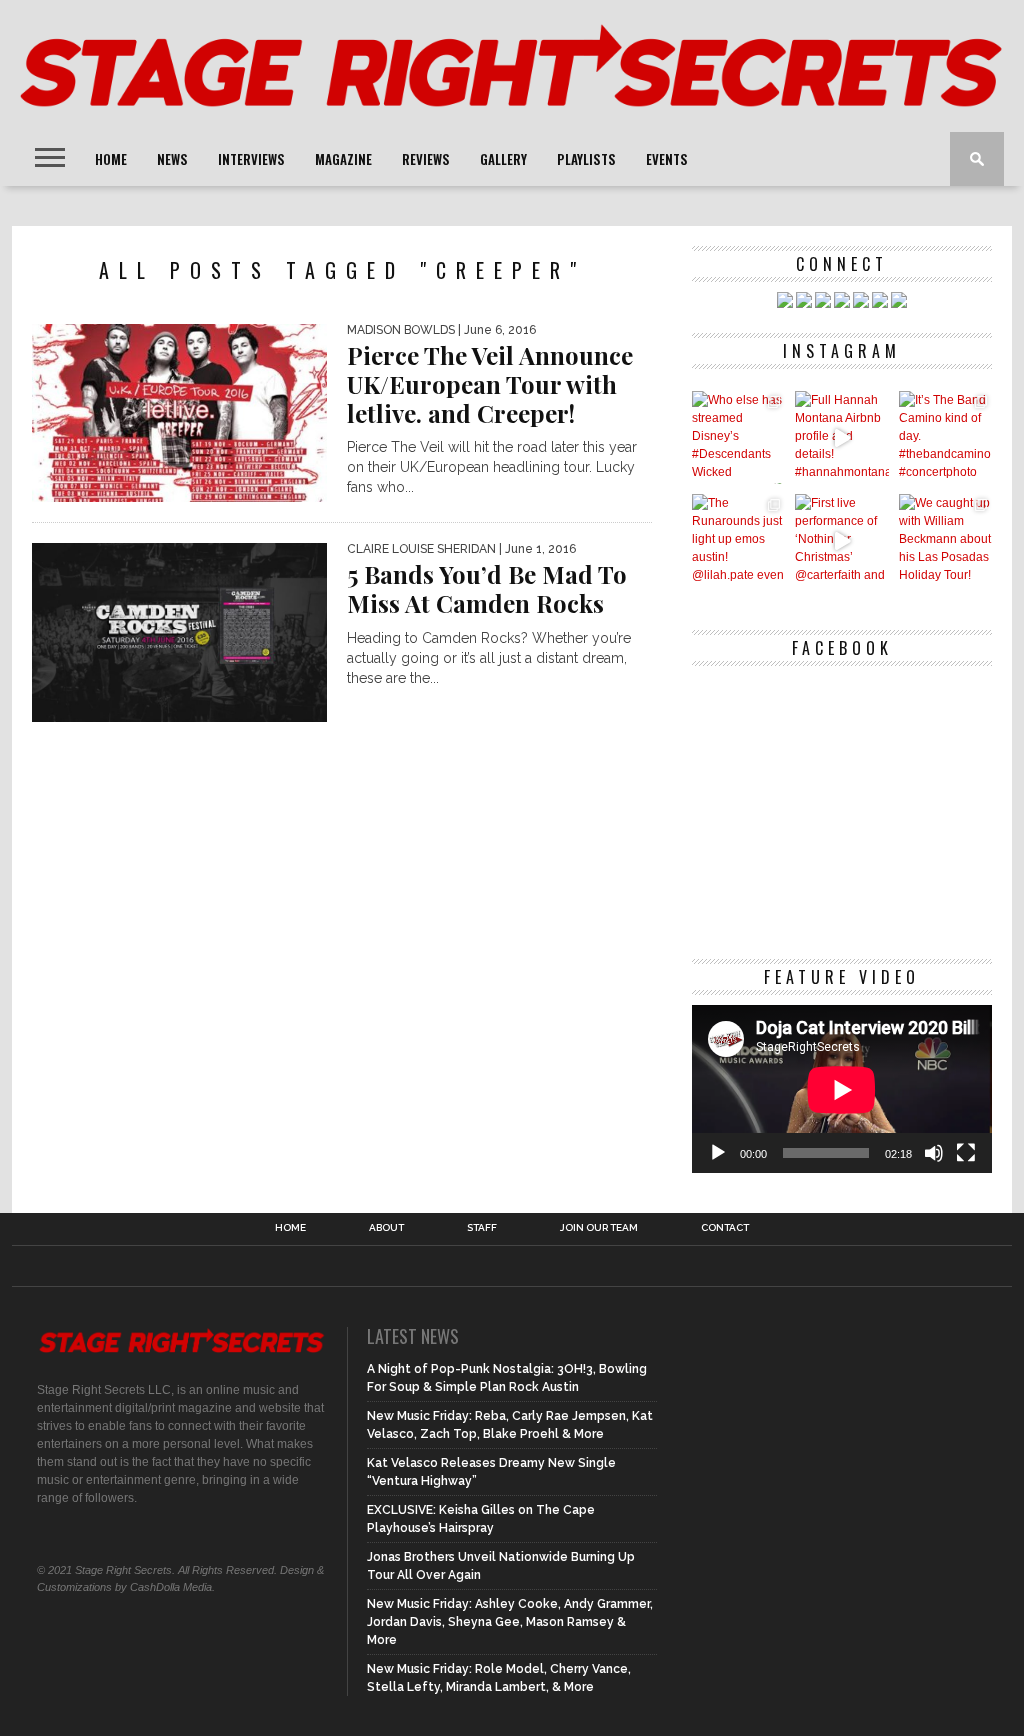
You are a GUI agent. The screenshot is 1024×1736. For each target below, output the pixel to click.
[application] (842, 1089)
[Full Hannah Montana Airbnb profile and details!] (841, 437)
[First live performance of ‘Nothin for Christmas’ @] (841, 540)
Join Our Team (599, 1228)
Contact (725, 1228)
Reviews (426, 159)
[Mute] (934, 1153)
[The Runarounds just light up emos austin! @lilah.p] (738, 540)
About (386, 1228)
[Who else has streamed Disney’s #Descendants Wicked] (738, 437)
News (172, 159)
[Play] (718, 1153)
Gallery (503, 159)
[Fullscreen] (966, 1153)
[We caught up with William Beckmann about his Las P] (945, 540)
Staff (482, 1228)
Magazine (343, 159)
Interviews (251, 159)
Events (667, 159)
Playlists (586, 159)
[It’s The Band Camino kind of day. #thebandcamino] (945, 437)
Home (111, 159)
